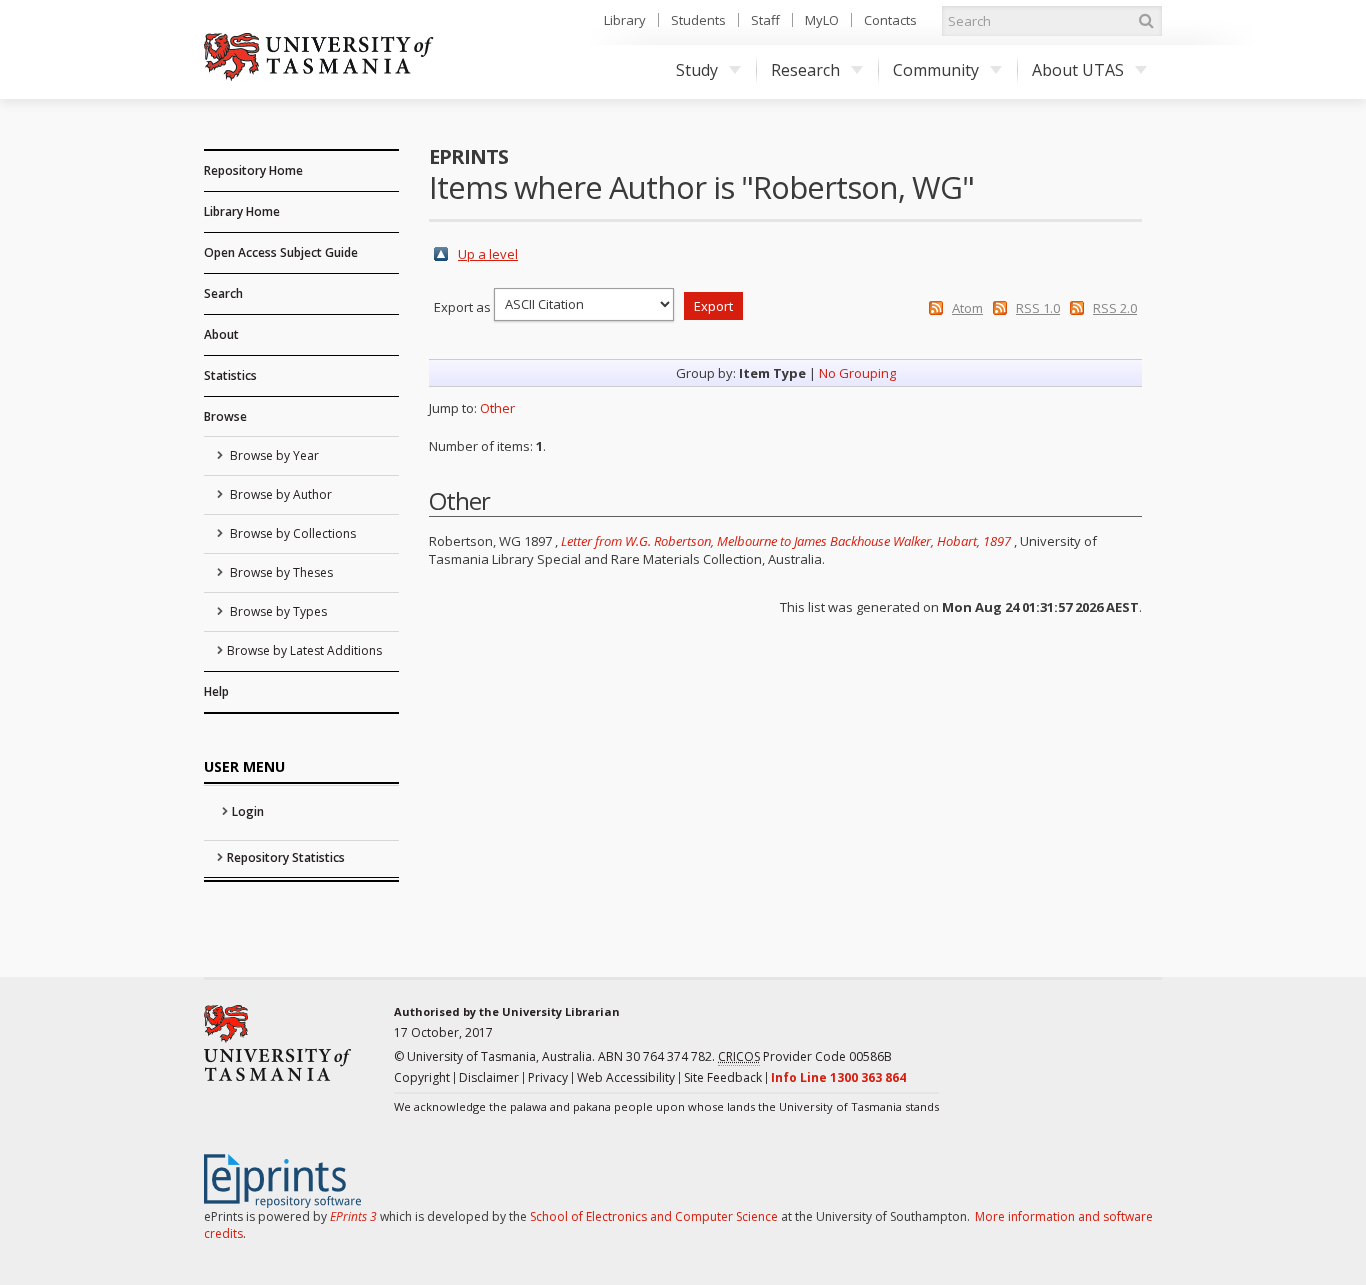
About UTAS (1078, 70)
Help (216, 691)
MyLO (822, 20)
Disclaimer (489, 1077)
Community (936, 70)
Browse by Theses (280, 572)
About (221, 334)
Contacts (890, 20)
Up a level (488, 254)
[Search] (1146, 21)
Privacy (548, 1077)
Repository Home (253, 170)
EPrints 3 (353, 1216)
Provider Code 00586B (805, 1056)
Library (625, 20)
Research (805, 70)
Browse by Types (277, 611)
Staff (765, 20)
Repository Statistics (286, 857)
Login (248, 811)
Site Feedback (723, 1077)
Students (698, 20)
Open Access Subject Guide (281, 252)
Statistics (230, 375)
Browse (225, 416)
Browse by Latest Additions (304, 650)
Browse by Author (279, 494)
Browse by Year (273, 455)
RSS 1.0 (1038, 308)
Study (697, 70)
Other (497, 408)
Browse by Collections (291, 533)
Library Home (242, 211)
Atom (967, 308)
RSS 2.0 (1115, 308)
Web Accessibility (626, 1077)
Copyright (422, 1077)
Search (223, 293)
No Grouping (857, 373)
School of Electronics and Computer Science (654, 1216)
